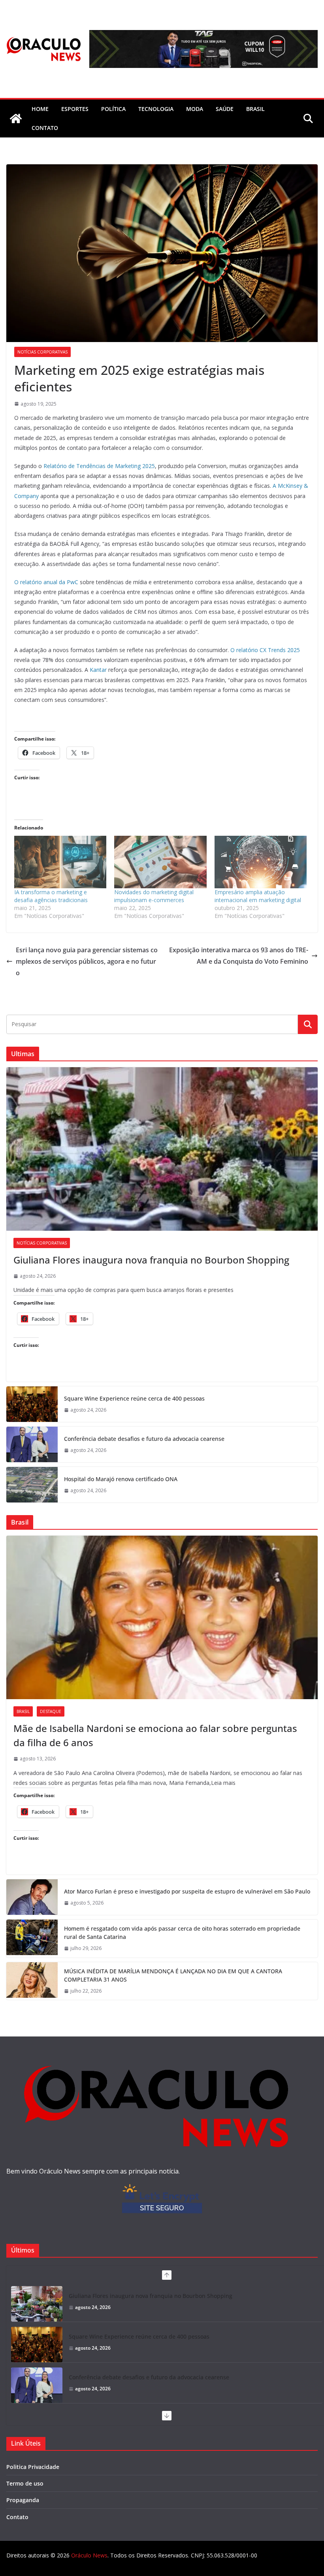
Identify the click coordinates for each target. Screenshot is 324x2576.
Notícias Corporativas (42, 352)
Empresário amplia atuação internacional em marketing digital (258, 896)
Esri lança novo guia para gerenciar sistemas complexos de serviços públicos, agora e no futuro (87, 961)
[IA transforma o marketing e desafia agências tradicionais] (60, 862)
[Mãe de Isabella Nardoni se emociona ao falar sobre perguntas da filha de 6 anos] (162, 1617)
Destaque (51, 1711)
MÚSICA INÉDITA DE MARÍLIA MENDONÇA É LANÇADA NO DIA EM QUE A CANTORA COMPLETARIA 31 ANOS (173, 1975)
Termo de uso (25, 2483)
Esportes (75, 109)
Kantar (98, 670)
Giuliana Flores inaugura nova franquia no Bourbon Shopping (151, 1260)
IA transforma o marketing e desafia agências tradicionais (51, 896)
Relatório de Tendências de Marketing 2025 (99, 466)
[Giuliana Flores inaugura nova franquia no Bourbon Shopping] (162, 1149)
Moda (195, 109)
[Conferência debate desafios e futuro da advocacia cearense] (32, 1444)
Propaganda (23, 2500)
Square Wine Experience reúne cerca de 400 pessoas (134, 1398)
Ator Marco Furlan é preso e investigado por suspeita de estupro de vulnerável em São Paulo (187, 1891)
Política (113, 109)
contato (45, 128)
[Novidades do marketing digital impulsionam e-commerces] (160, 862)
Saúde (225, 109)
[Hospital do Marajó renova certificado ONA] (32, 1485)
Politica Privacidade (33, 2467)
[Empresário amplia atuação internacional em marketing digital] (261, 862)
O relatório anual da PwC (46, 582)
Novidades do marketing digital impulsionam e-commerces (154, 896)
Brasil (255, 109)
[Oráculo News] (16, 118)
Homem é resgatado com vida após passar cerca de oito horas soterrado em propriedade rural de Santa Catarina (182, 1933)
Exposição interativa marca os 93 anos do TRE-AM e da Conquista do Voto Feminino (239, 956)
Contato (17, 2517)
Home (40, 109)
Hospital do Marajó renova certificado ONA (121, 1479)
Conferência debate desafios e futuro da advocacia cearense (144, 1439)
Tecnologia (156, 109)
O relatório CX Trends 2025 (265, 650)
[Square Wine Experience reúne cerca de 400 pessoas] (32, 1404)
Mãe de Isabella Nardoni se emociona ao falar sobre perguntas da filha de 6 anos (155, 1735)
